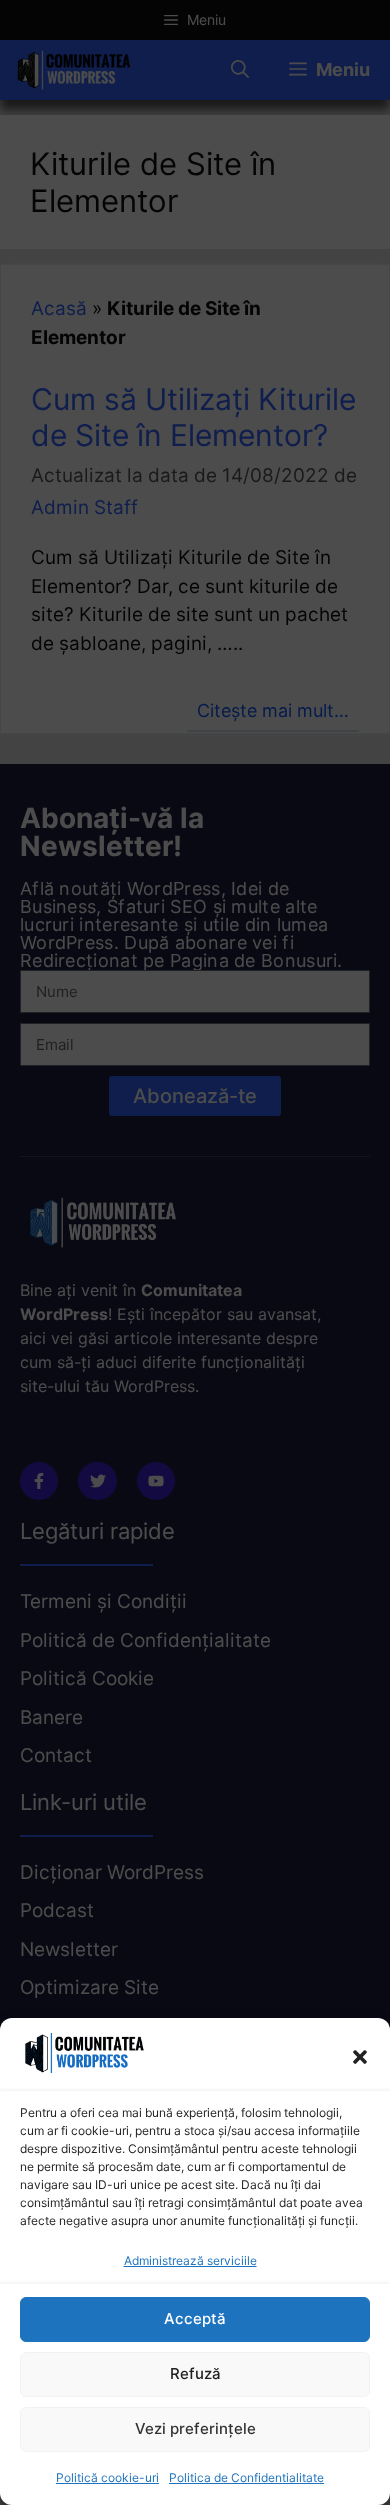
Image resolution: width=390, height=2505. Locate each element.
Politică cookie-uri (107, 2477)
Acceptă (195, 2318)
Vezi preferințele (195, 2428)
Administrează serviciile (190, 2260)
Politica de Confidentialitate (246, 2477)
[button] (360, 2057)
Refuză (195, 2373)
